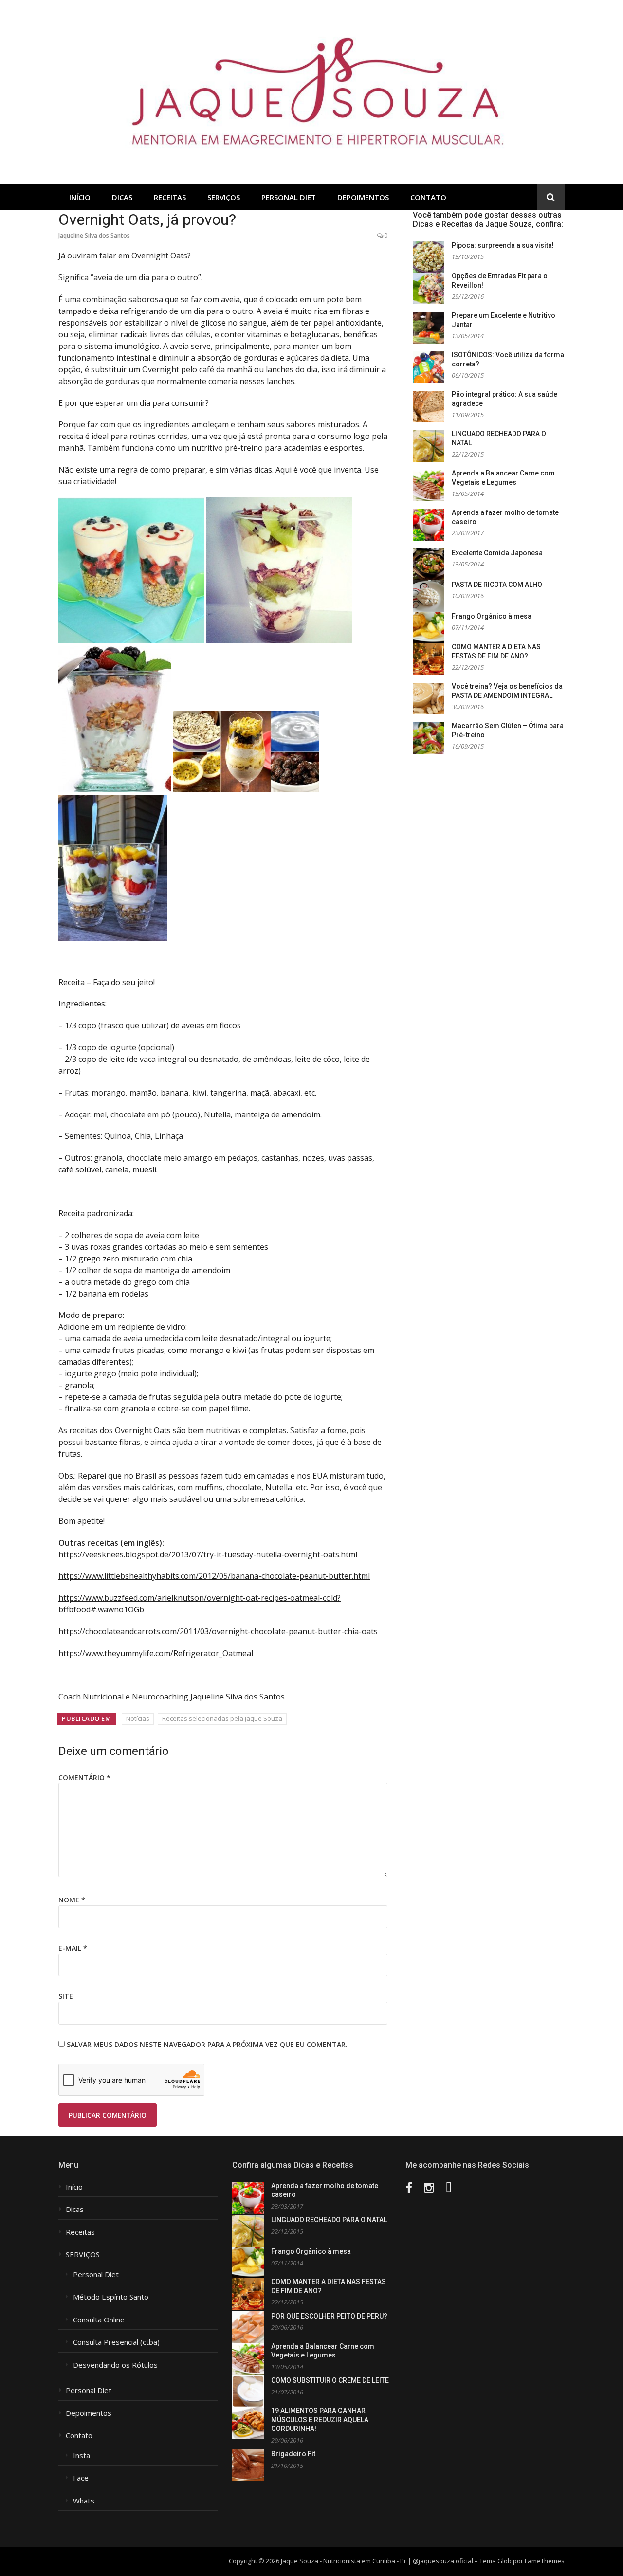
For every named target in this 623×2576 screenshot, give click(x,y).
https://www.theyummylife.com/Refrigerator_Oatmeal (156, 1653)
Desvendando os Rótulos (115, 2365)
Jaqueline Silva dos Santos (94, 235)
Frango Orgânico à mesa (492, 616)
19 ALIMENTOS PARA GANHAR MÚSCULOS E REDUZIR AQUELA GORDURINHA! (320, 2420)
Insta (82, 2456)
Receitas (170, 197)
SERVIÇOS (224, 197)
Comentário (84, 1778)
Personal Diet (289, 197)
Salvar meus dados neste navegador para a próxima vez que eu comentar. (207, 2044)
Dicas (122, 197)
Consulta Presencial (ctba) (116, 2342)
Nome (72, 1900)
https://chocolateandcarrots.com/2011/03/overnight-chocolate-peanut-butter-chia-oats (218, 1631)
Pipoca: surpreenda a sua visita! (503, 245)
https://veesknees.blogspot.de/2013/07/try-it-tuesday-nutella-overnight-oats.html (208, 1554)
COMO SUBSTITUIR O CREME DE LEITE (330, 2380)
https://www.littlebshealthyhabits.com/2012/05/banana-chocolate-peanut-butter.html (214, 1576)
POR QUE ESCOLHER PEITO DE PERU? (329, 2316)
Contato (428, 197)
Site (66, 1996)
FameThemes (545, 2561)
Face (81, 2478)
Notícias (138, 1718)
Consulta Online (99, 2320)
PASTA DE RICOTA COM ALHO (497, 585)
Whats (84, 2501)
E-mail (73, 1948)
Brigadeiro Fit (293, 2454)
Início (80, 197)
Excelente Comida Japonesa (497, 553)
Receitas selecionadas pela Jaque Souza (222, 1718)
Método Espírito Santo (111, 2297)
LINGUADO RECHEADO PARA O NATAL (329, 2220)
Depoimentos (363, 197)
